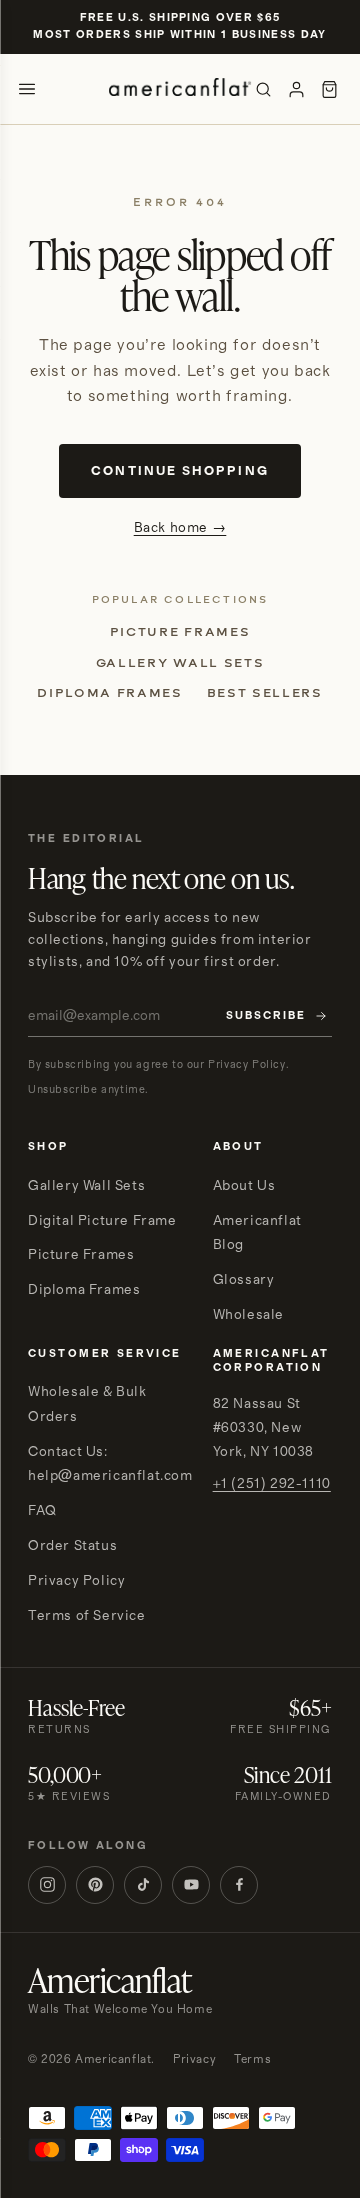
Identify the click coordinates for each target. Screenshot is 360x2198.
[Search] (263, 89)
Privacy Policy (76, 1581)
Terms (252, 2059)
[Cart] (329, 89)
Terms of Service (87, 1616)
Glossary (244, 1280)
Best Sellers (265, 693)
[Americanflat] (180, 89)
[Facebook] (239, 1885)
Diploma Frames (110, 693)
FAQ (42, 1511)
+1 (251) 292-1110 (272, 1484)
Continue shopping (179, 471)
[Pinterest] (95, 1885)
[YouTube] (191, 1885)
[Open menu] (27, 89)
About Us (244, 1186)
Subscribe (266, 1016)
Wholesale (248, 1315)
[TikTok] (143, 1885)
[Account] (296, 89)
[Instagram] (47, 1885)
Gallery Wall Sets (180, 663)
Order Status (72, 1546)
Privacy (194, 2059)
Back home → (180, 528)
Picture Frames (180, 632)
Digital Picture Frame (102, 1221)
